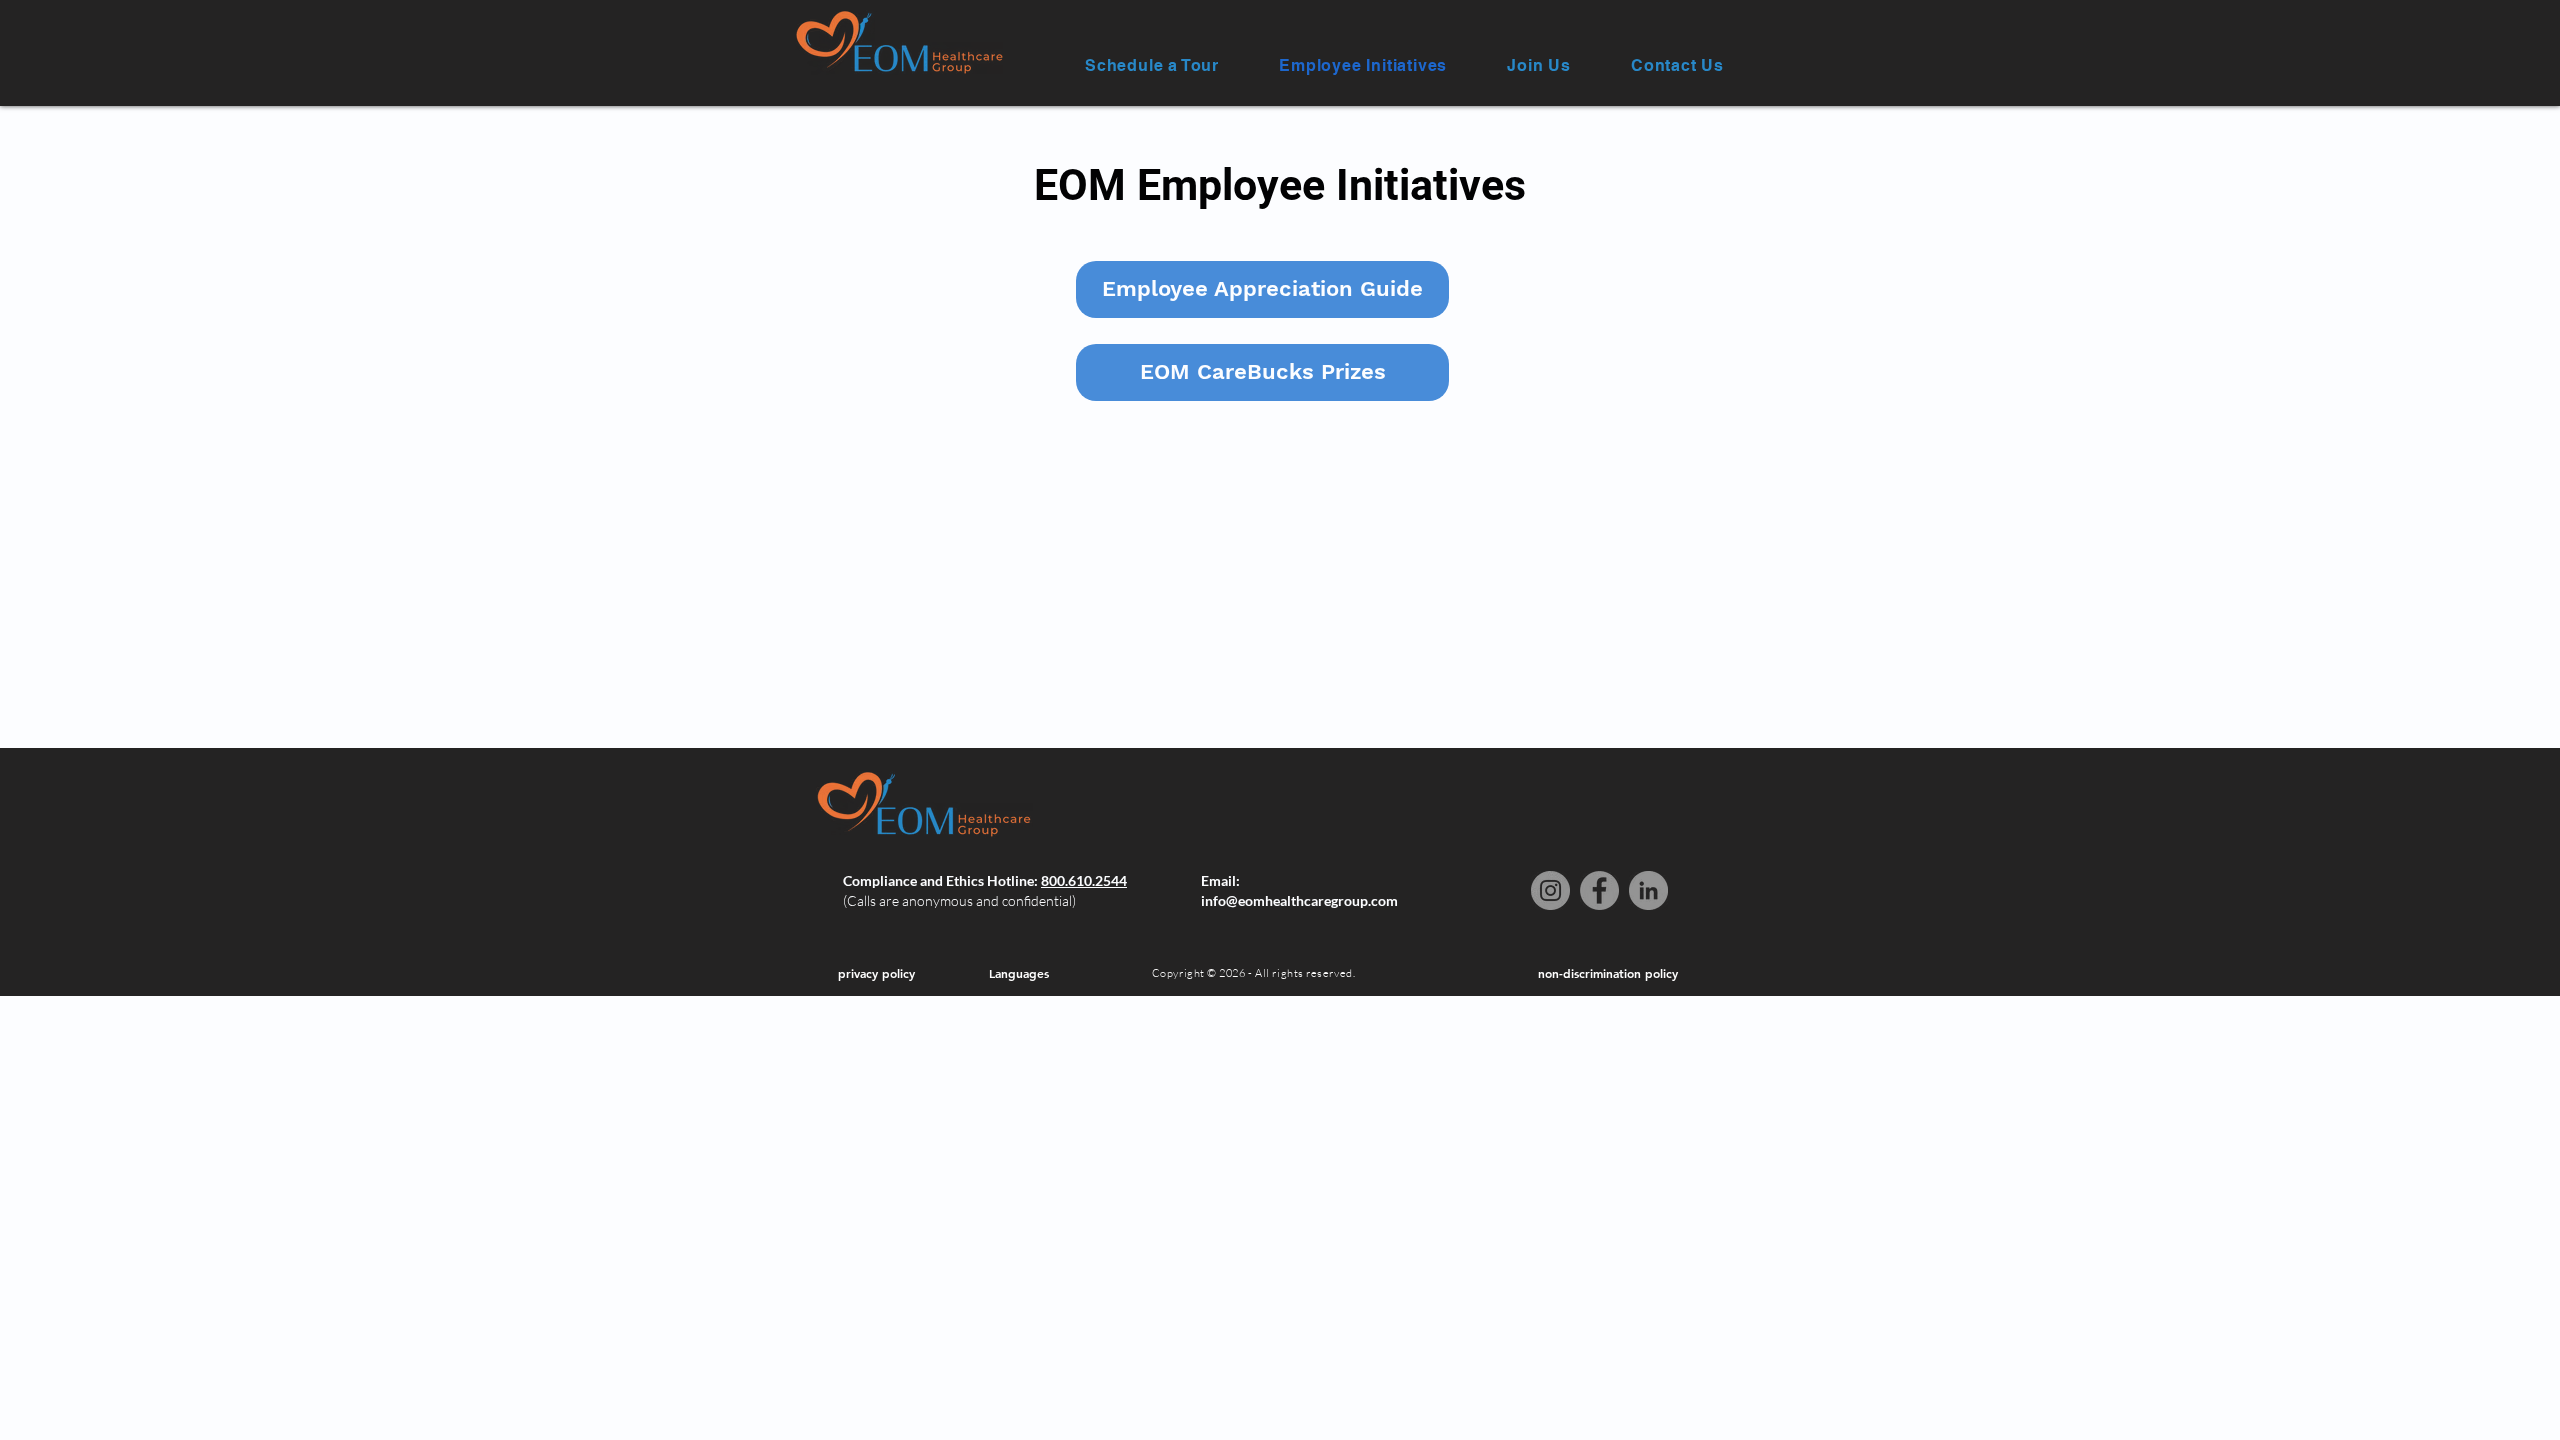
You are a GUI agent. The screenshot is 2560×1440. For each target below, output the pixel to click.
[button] (1152, 65)
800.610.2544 (1084, 880)
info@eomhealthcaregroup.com (1299, 900)
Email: (1220, 880)
